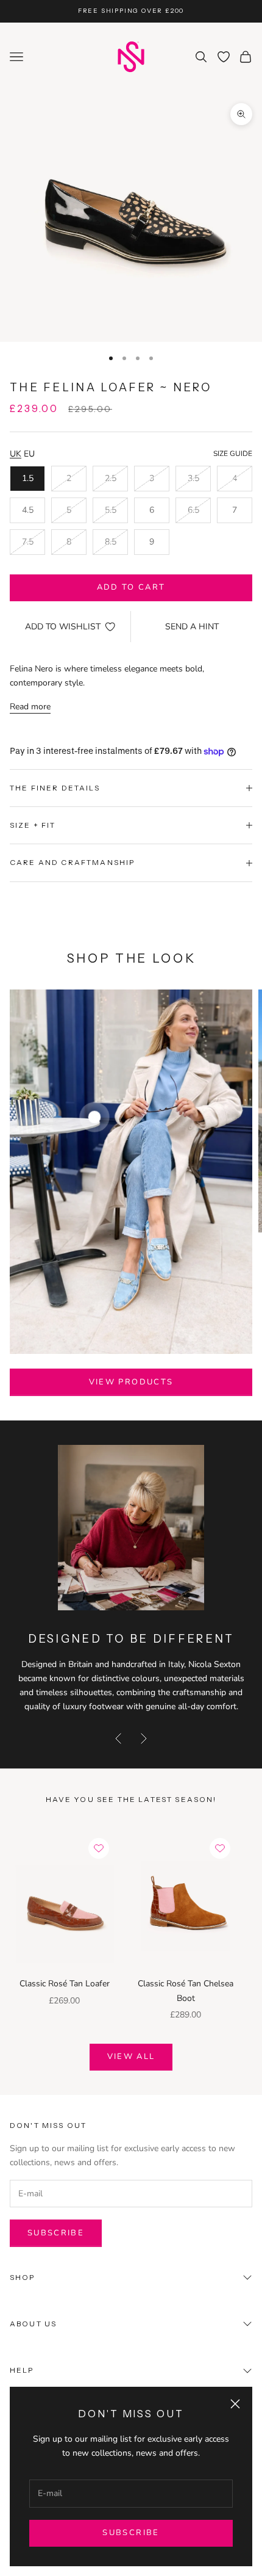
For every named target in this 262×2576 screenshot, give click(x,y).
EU (29, 454)
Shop (23, 2277)
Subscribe (131, 2533)
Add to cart (131, 587)
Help (22, 2370)
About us (33, 2324)
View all (131, 2057)
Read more (30, 707)
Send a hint (192, 627)
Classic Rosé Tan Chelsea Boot (186, 1991)
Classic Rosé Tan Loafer (65, 1984)
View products (131, 1382)
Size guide (233, 454)
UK (16, 454)
